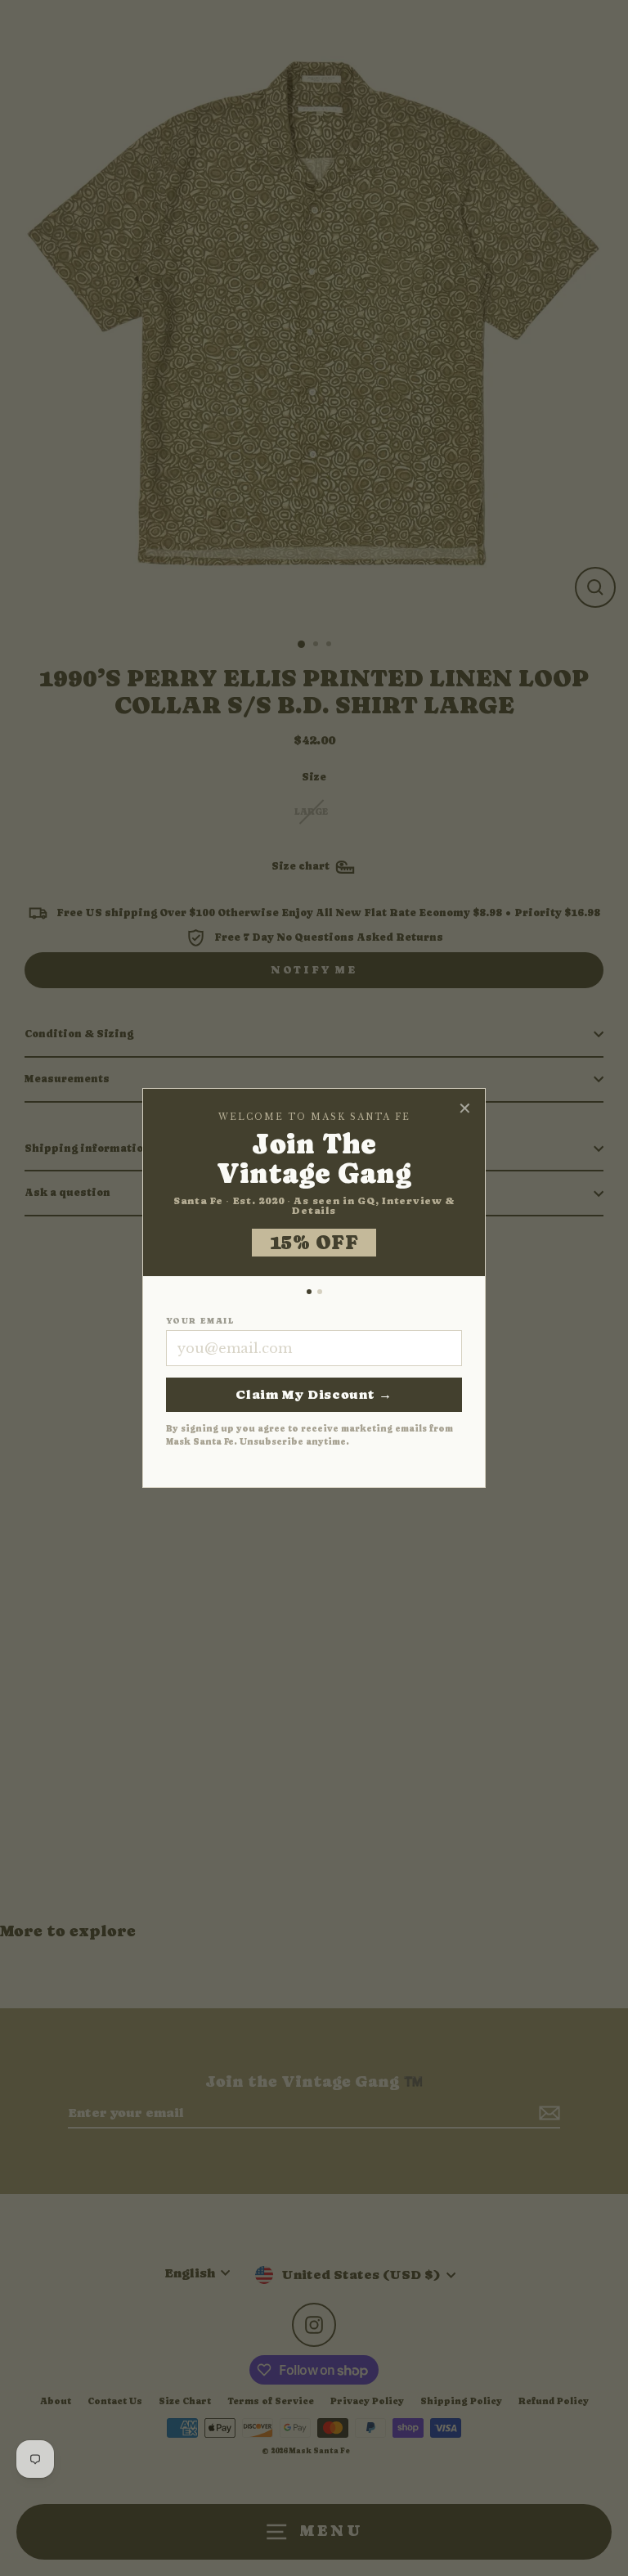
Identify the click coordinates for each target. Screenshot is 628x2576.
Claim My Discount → (314, 1394)
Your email (200, 1321)
